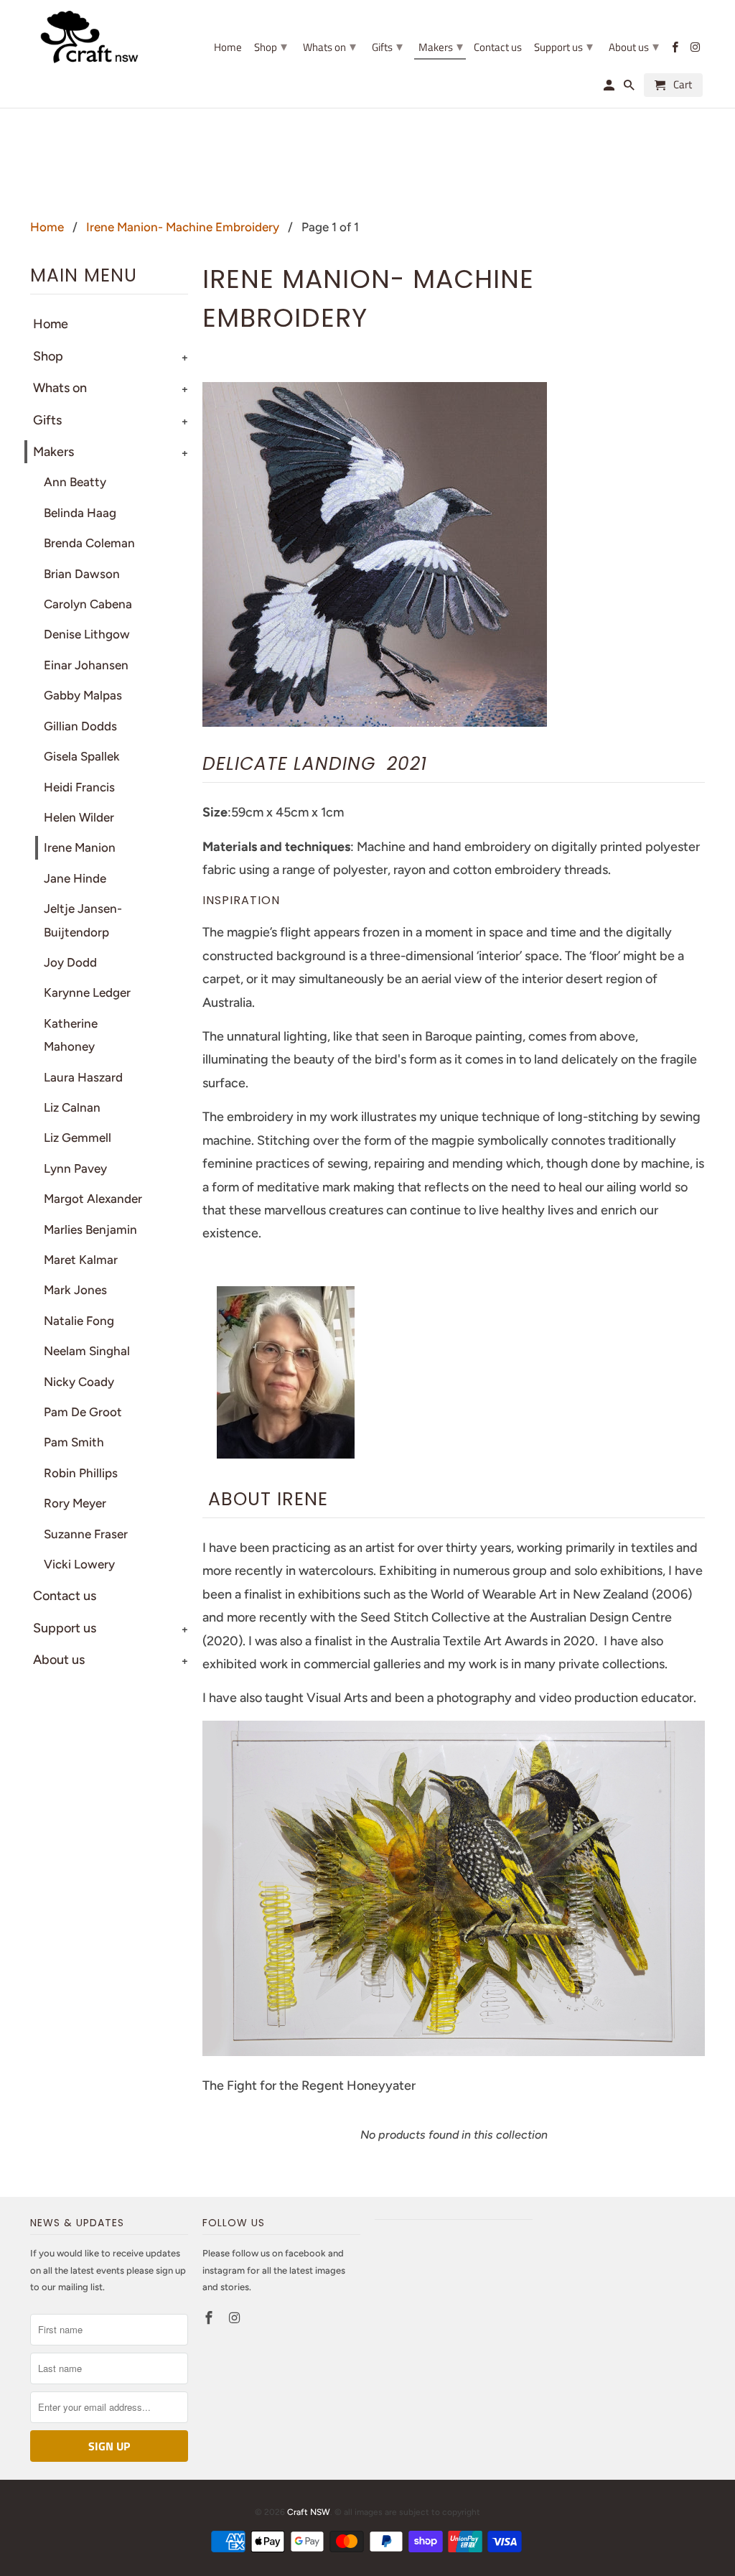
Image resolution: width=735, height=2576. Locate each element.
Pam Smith (74, 1442)
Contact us (65, 1596)
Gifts (387, 46)
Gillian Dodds (80, 726)
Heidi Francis (79, 787)
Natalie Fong (79, 1321)
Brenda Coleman (89, 543)
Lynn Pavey (75, 1168)
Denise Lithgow (87, 634)
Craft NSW (309, 2512)
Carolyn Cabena (88, 604)
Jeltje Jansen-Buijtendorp (83, 920)
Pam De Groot (83, 1412)
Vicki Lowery (79, 1564)
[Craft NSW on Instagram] (236, 2318)
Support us (65, 1628)
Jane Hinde (75, 878)
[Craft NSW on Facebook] (210, 2318)
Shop (48, 356)
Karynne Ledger (87, 992)
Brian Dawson (82, 574)
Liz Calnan (72, 1107)
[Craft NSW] (109, 37)
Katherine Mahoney (71, 1035)
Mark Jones (75, 1290)
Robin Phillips (81, 1473)
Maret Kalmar (81, 1260)
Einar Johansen (86, 665)
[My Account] (610, 88)
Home (228, 48)
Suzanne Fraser (86, 1534)
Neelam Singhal (87, 1351)
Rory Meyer (75, 1503)
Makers (441, 46)
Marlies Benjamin (90, 1229)
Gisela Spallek (82, 756)
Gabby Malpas (83, 695)
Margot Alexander (93, 1199)
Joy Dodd (70, 962)
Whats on (329, 46)
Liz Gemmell (78, 1138)
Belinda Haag (80, 513)
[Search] (630, 88)
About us (634, 46)
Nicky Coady (79, 1382)
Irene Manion (80, 847)
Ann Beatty (75, 482)
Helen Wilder (79, 817)
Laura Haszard (83, 1077)
